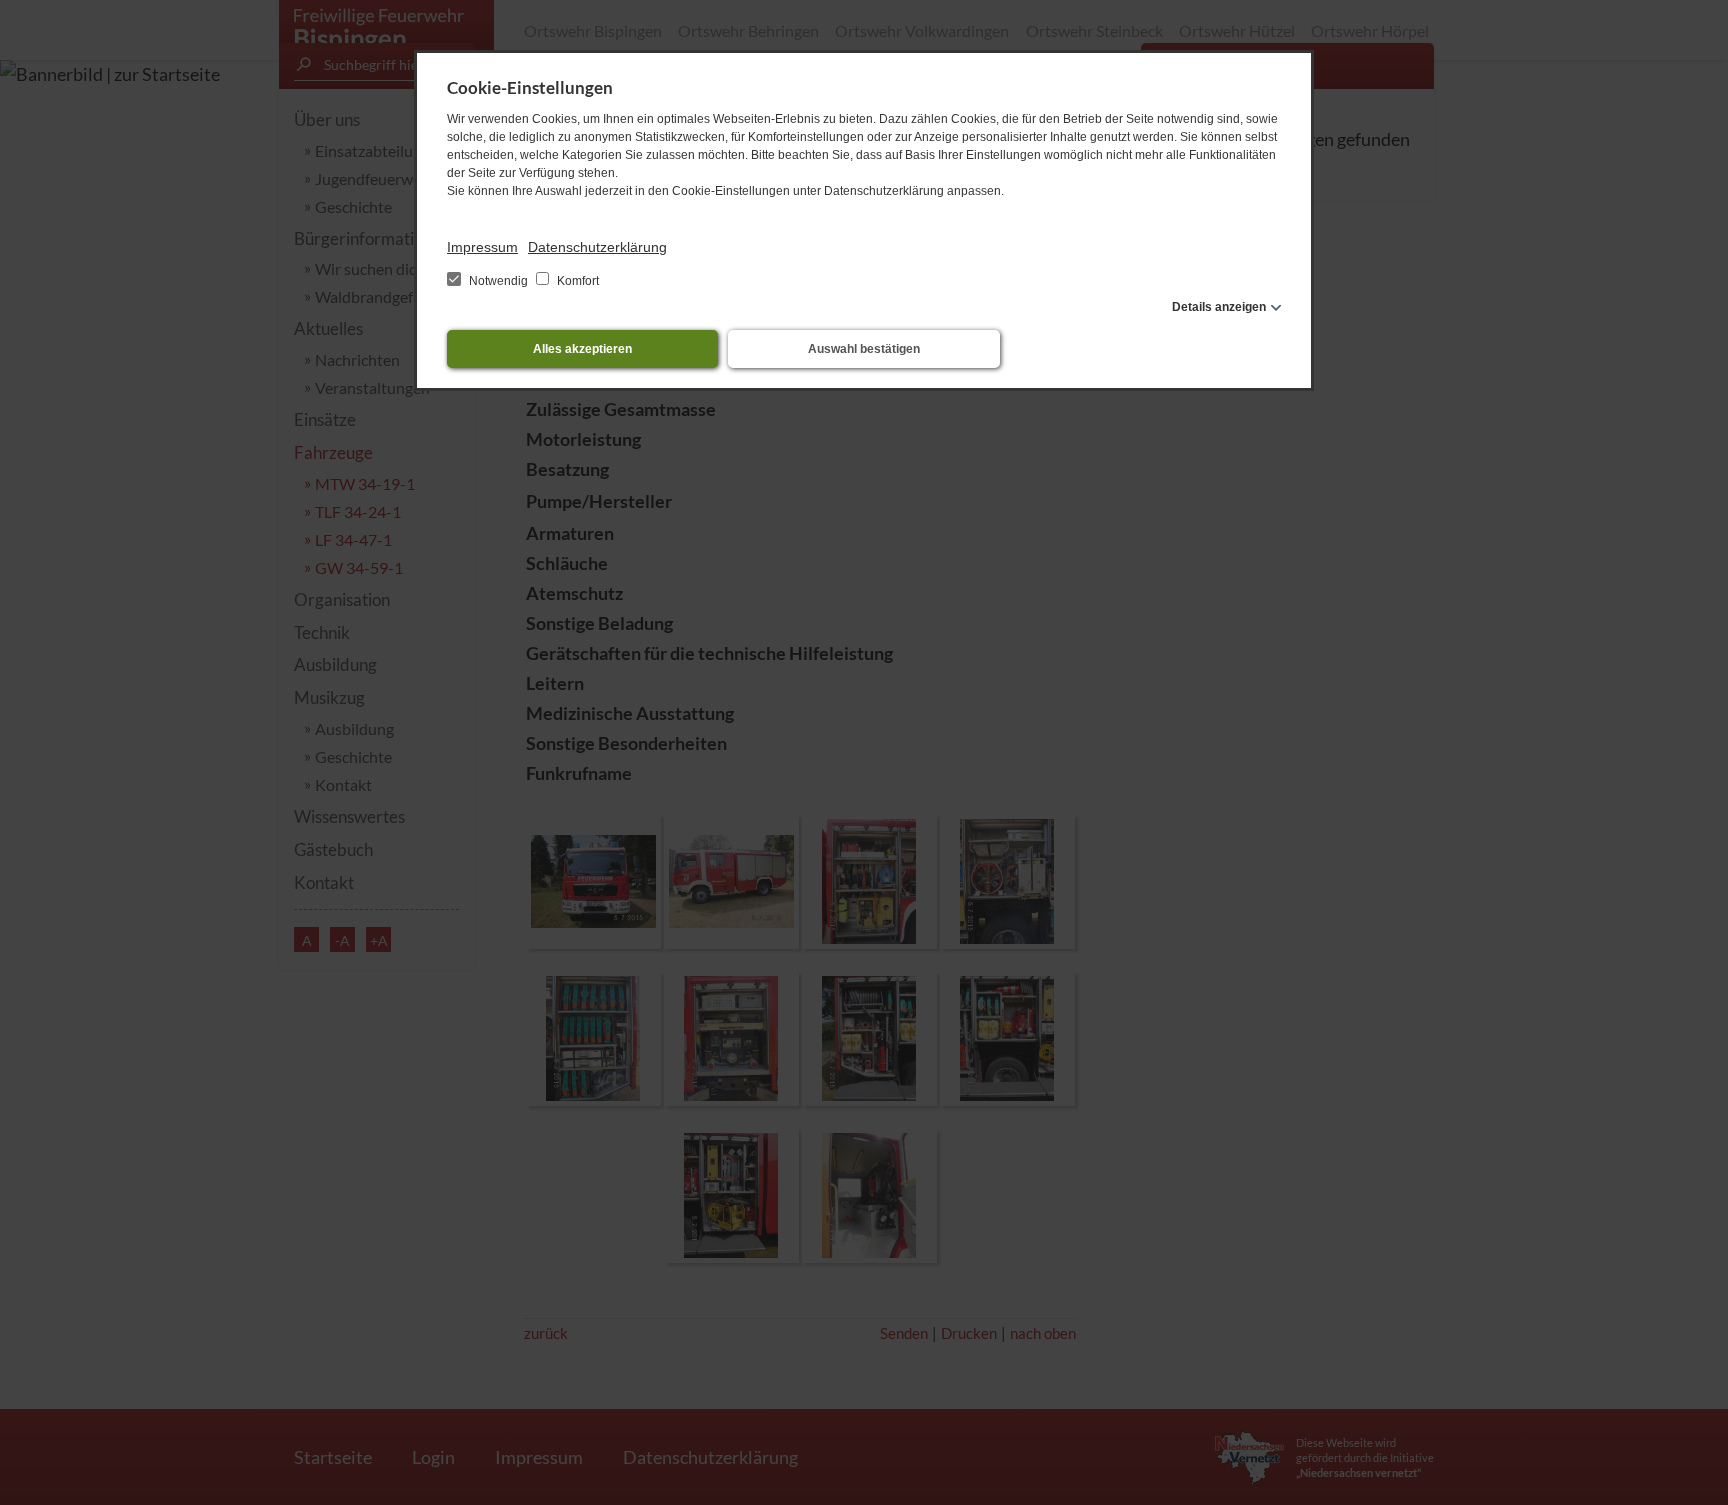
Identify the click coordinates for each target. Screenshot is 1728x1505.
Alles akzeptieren (582, 349)
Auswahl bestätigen (864, 349)
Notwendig (498, 281)
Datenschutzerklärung (597, 247)
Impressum (482, 247)
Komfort (576, 281)
